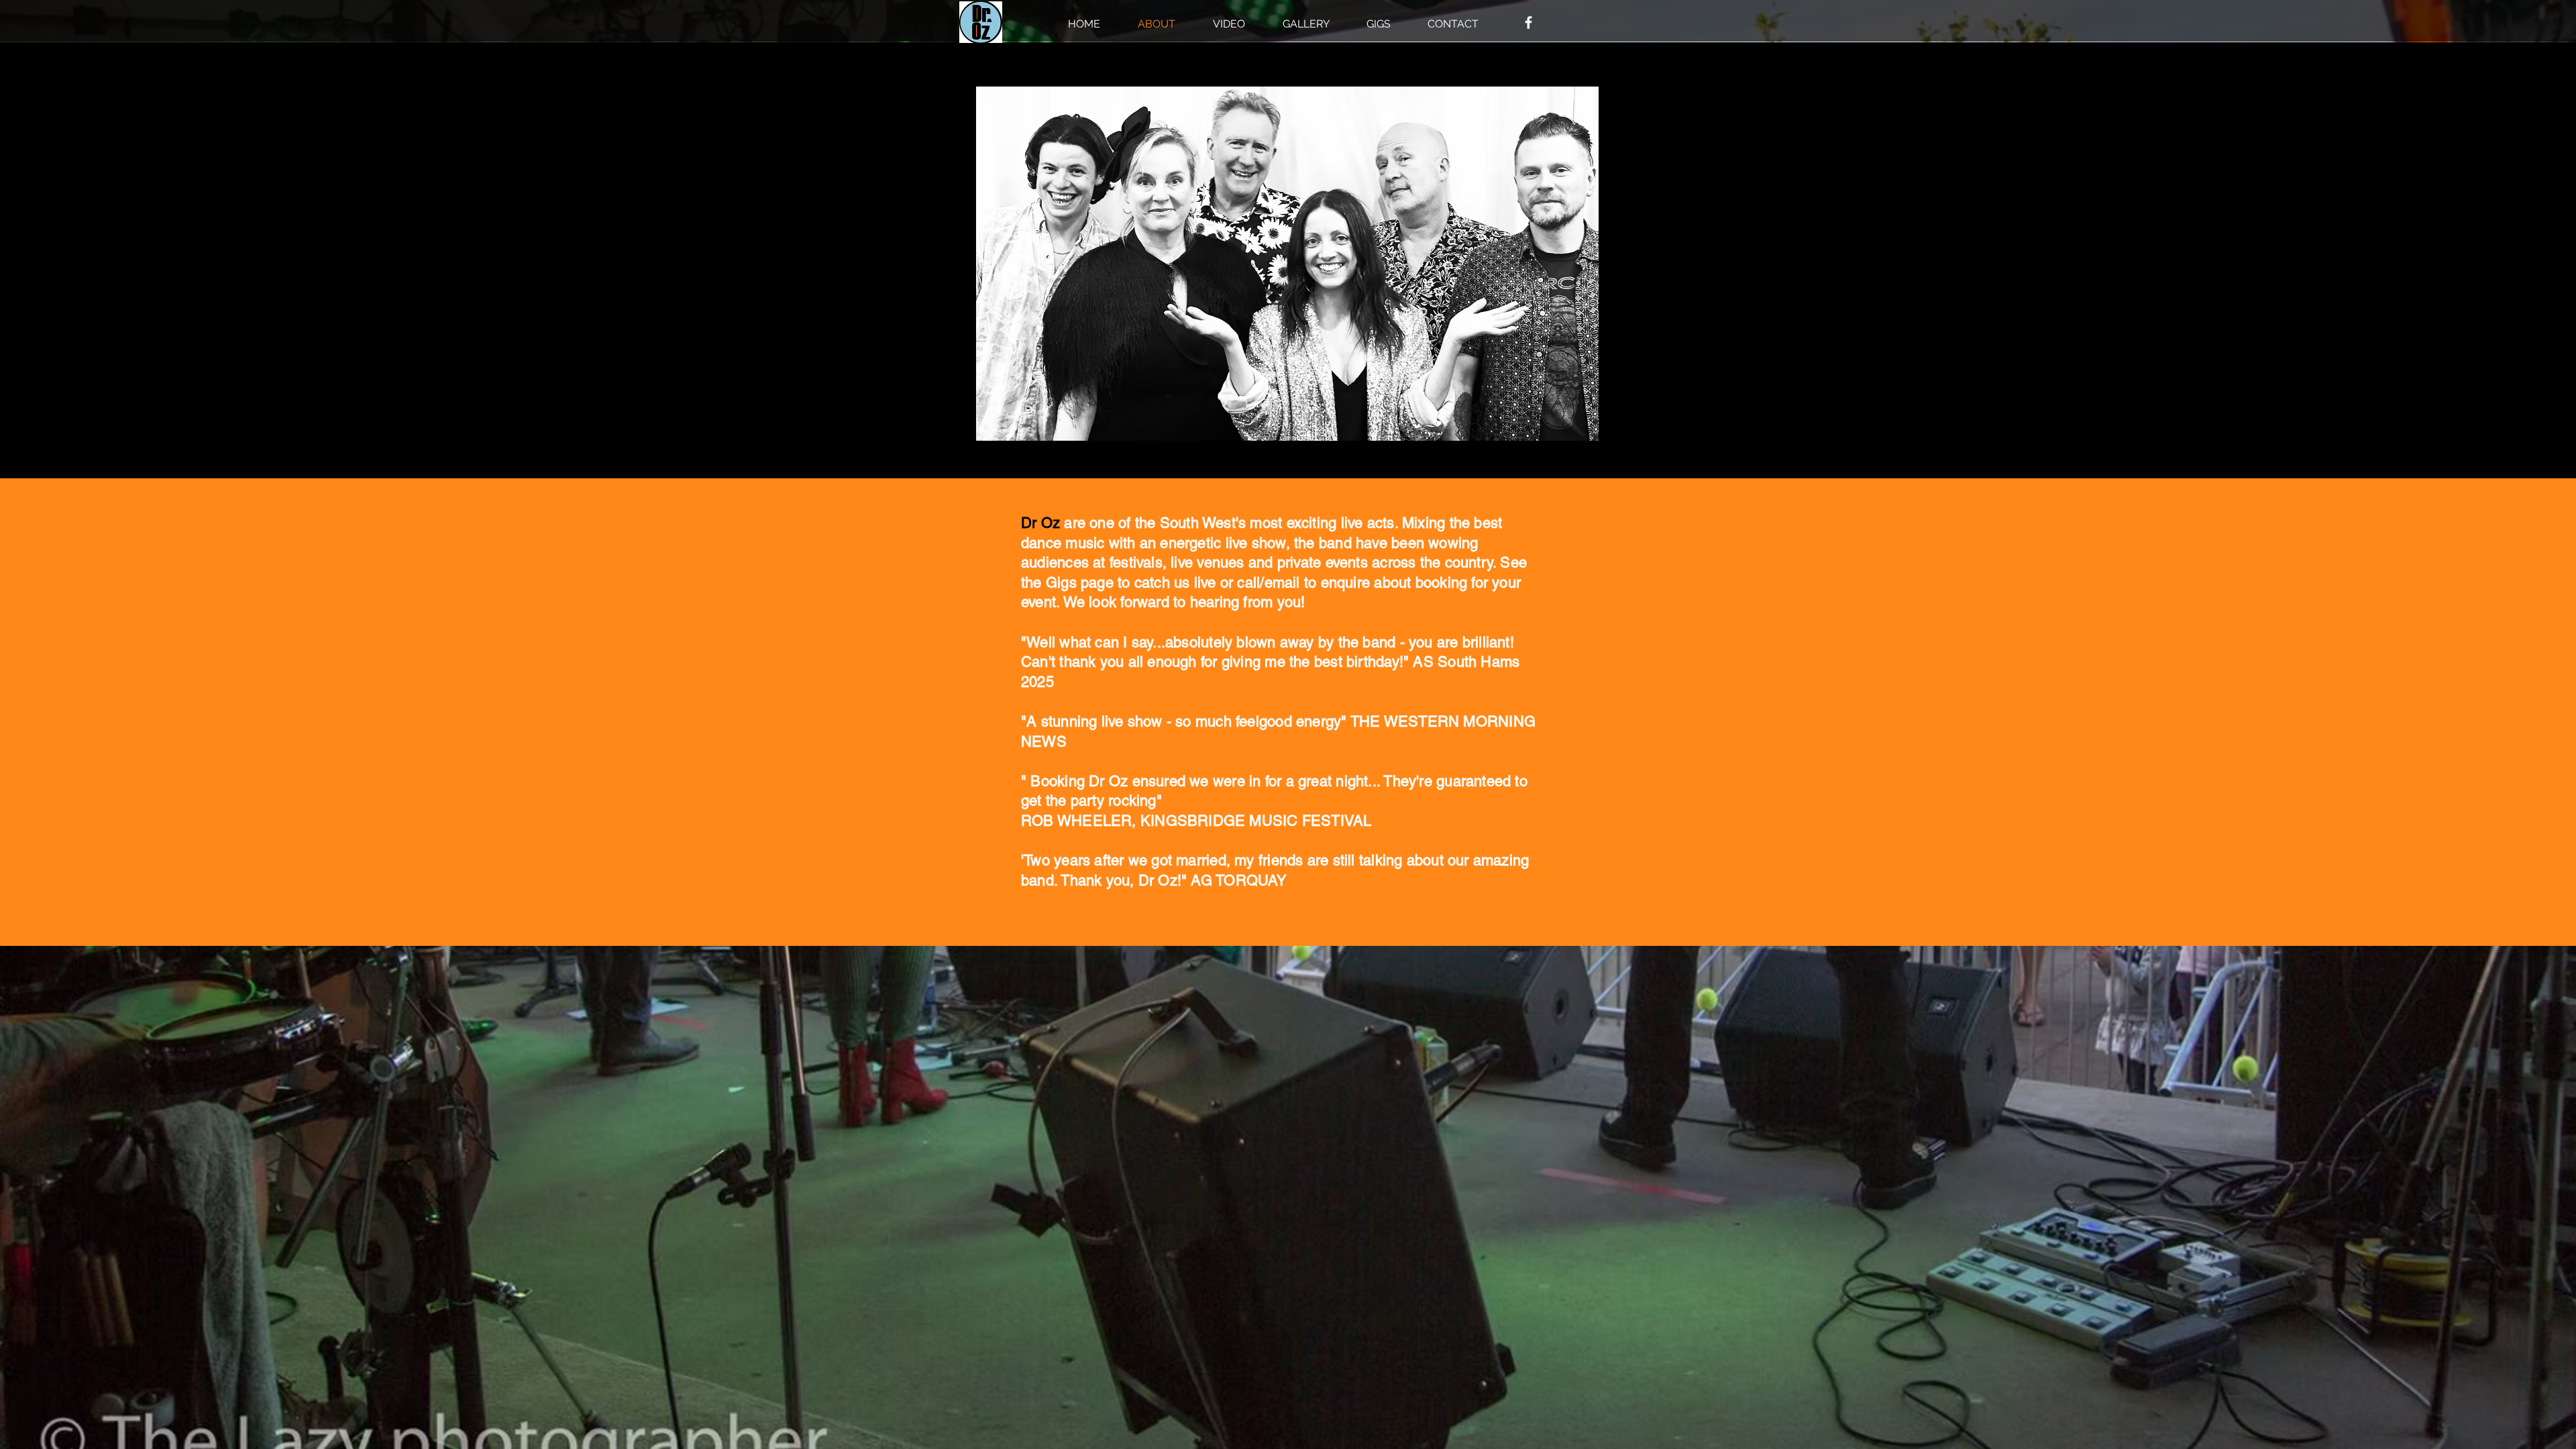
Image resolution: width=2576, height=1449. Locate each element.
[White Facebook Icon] (1528, 22)
